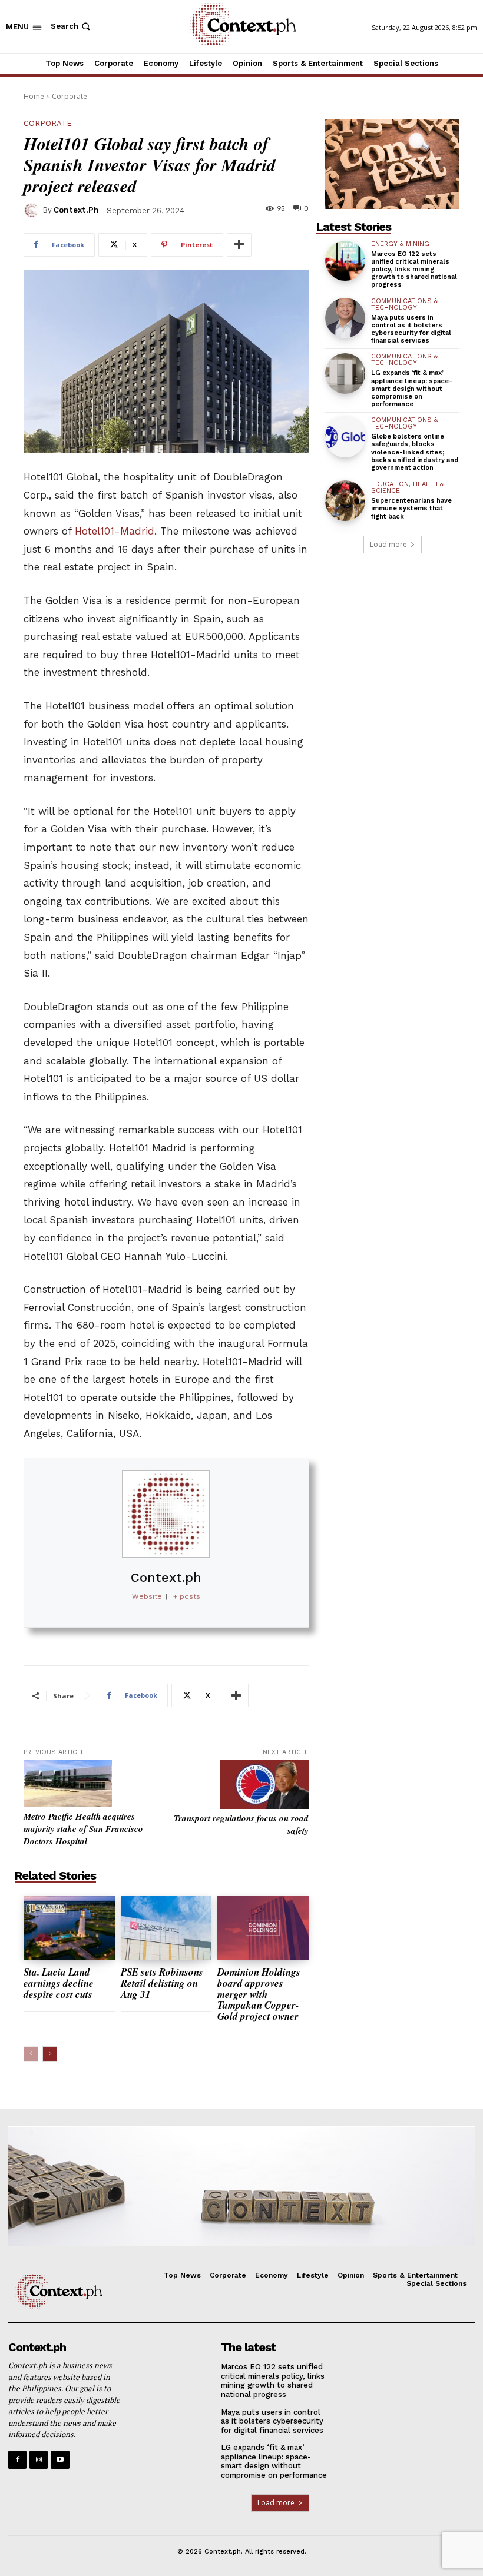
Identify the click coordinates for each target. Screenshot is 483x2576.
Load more (388, 544)
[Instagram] (39, 2460)
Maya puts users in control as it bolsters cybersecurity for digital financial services (411, 329)
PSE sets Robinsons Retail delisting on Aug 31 (162, 1983)
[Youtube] (60, 2460)
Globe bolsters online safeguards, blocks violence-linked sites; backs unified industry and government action (415, 452)
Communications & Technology (404, 304)
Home (34, 96)
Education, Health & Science (407, 487)
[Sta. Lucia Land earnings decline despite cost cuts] (69, 1928)
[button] (72, 26)
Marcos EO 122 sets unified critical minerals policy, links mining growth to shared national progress (414, 270)
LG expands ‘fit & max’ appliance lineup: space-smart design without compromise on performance (412, 389)
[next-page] (50, 2054)
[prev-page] (31, 2054)
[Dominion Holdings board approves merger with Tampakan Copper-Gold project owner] (263, 1928)
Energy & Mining (400, 244)
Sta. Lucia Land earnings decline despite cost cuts (59, 1983)
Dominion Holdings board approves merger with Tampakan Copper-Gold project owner (259, 1994)
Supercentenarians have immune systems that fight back (411, 508)
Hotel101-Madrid (115, 531)
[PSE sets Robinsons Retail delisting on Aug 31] (166, 1928)
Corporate (70, 96)
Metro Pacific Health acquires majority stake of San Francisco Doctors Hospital (83, 1829)
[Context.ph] (33, 210)
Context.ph (76, 210)
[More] (239, 245)
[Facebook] (17, 2460)
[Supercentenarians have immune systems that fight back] (345, 500)
